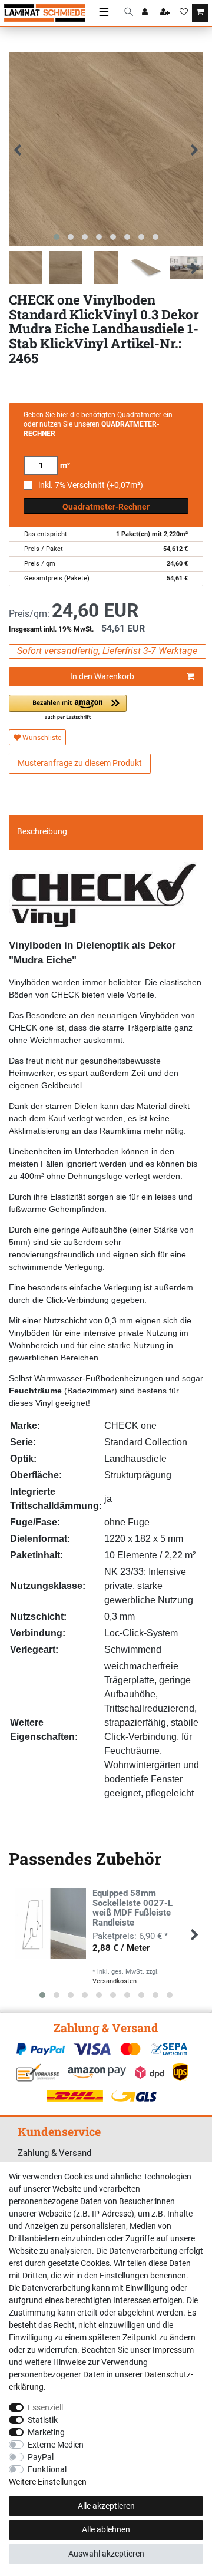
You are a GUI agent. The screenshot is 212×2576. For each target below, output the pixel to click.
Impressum (173, 2350)
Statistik (43, 2420)
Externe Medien (56, 2445)
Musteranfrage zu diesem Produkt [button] (80, 763)
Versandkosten (115, 1981)
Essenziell (45, 2407)
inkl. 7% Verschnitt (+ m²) (91, 485)
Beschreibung (42, 831)
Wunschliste (41, 738)
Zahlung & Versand (54, 2153)
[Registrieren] (166, 13)
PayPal (41, 2457)
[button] (68, 708)
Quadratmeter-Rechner (106, 507)
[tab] (106, 832)
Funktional (47, 2469)
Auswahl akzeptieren (106, 2554)
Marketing (46, 2432)
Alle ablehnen (106, 2529)
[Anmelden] (146, 13)
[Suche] (129, 13)
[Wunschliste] (184, 13)
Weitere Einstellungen (48, 2482)
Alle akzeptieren (106, 2506)
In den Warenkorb (102, 676)
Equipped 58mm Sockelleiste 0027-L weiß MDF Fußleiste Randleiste (132, 1908)
